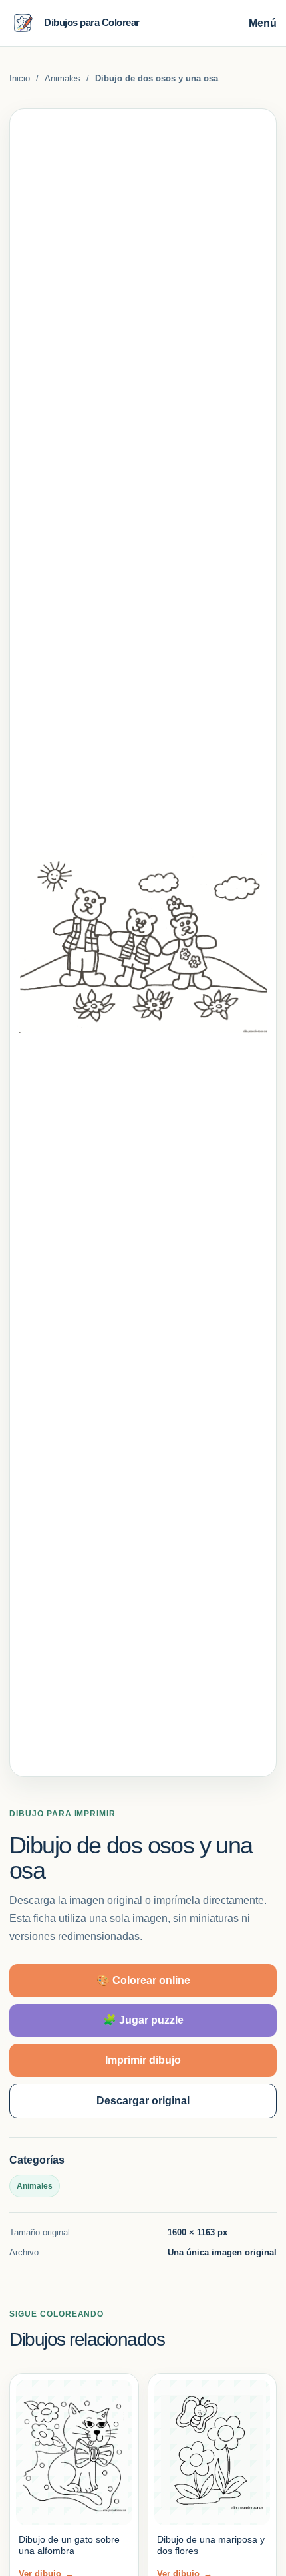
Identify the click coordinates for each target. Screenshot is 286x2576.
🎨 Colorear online (143, 1980)
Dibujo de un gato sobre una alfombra (69, 2545)
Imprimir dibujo (143, 2060)
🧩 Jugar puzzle (143, 2020)
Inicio (20, 78)
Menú (263, 23)
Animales (63, 78)
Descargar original (143, 2101)
